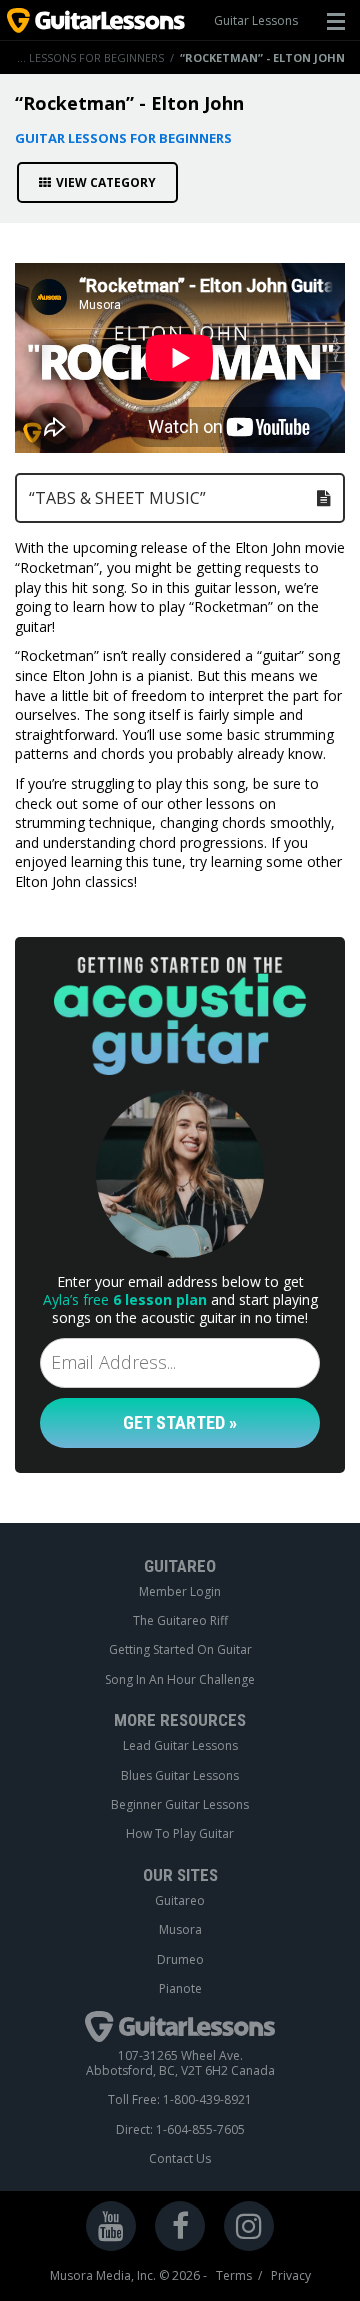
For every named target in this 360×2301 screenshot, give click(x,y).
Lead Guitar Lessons (180, 1746)
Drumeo (180, 1960)
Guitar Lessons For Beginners (123, 138)
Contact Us (180, 2159)
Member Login (180, 1592)
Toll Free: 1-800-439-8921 (180, 2100)
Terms (234, 2276)
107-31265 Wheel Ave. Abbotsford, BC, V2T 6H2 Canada (180, 2063)
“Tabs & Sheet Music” (117, 498)
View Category (106, 182)
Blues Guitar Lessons (180, 1776)
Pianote (180, 1989)
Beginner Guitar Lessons (180, 1805)
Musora (180, 1930)
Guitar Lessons (256, 20)
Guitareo (180, 1901)
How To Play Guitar (180, 1834)
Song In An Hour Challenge (180, 1680)
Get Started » (180, 1422)
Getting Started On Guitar (180, 1650)
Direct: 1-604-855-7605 (180, 2130)
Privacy (291, 2276)
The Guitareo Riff (180, 1621)
